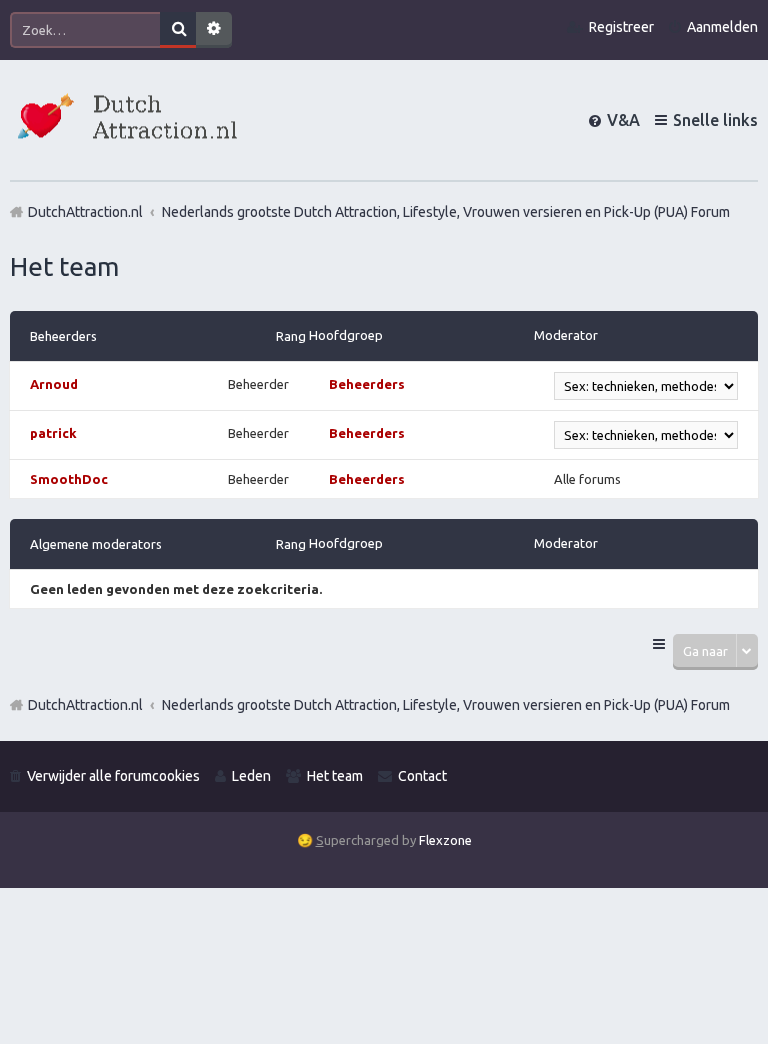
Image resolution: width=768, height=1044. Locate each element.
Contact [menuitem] (422, 776)
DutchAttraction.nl (85, 705)
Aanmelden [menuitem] (722, 27)
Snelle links (715, 120)
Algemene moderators (96, 544)
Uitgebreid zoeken (214, 30)
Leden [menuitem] (251, 776)
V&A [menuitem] (623, 120)
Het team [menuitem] (335, 776)
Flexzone (445, 840)
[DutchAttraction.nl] (125, 119)
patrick (53, 433)
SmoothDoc (69, 479)
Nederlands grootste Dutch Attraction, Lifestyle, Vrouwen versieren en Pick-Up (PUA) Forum (446, 705)
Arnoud (54, 384)
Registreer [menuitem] (621, 27)
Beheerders (63, 336)
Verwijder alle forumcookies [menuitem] (113, 776)
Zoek (178, 30)
